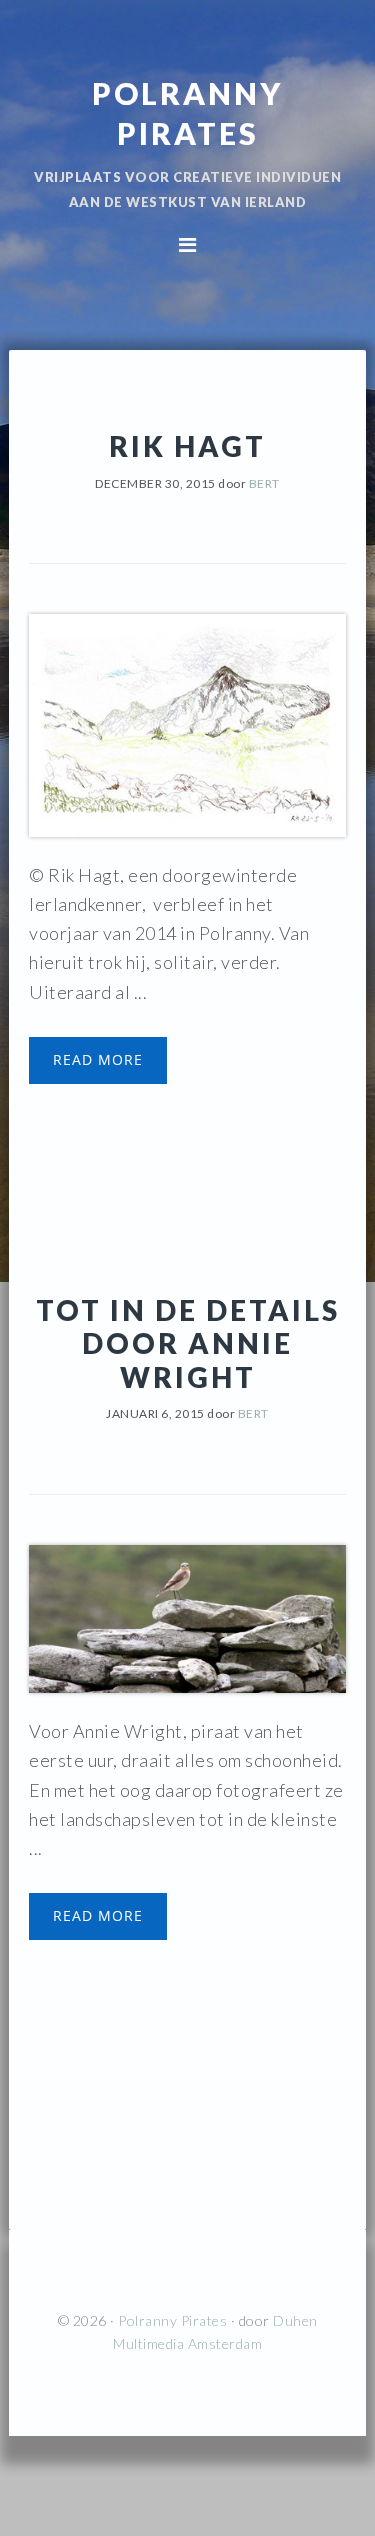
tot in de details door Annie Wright (188, 1343)
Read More (98, 1059)
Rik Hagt (187, 446)
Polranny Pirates (172, 2320)
